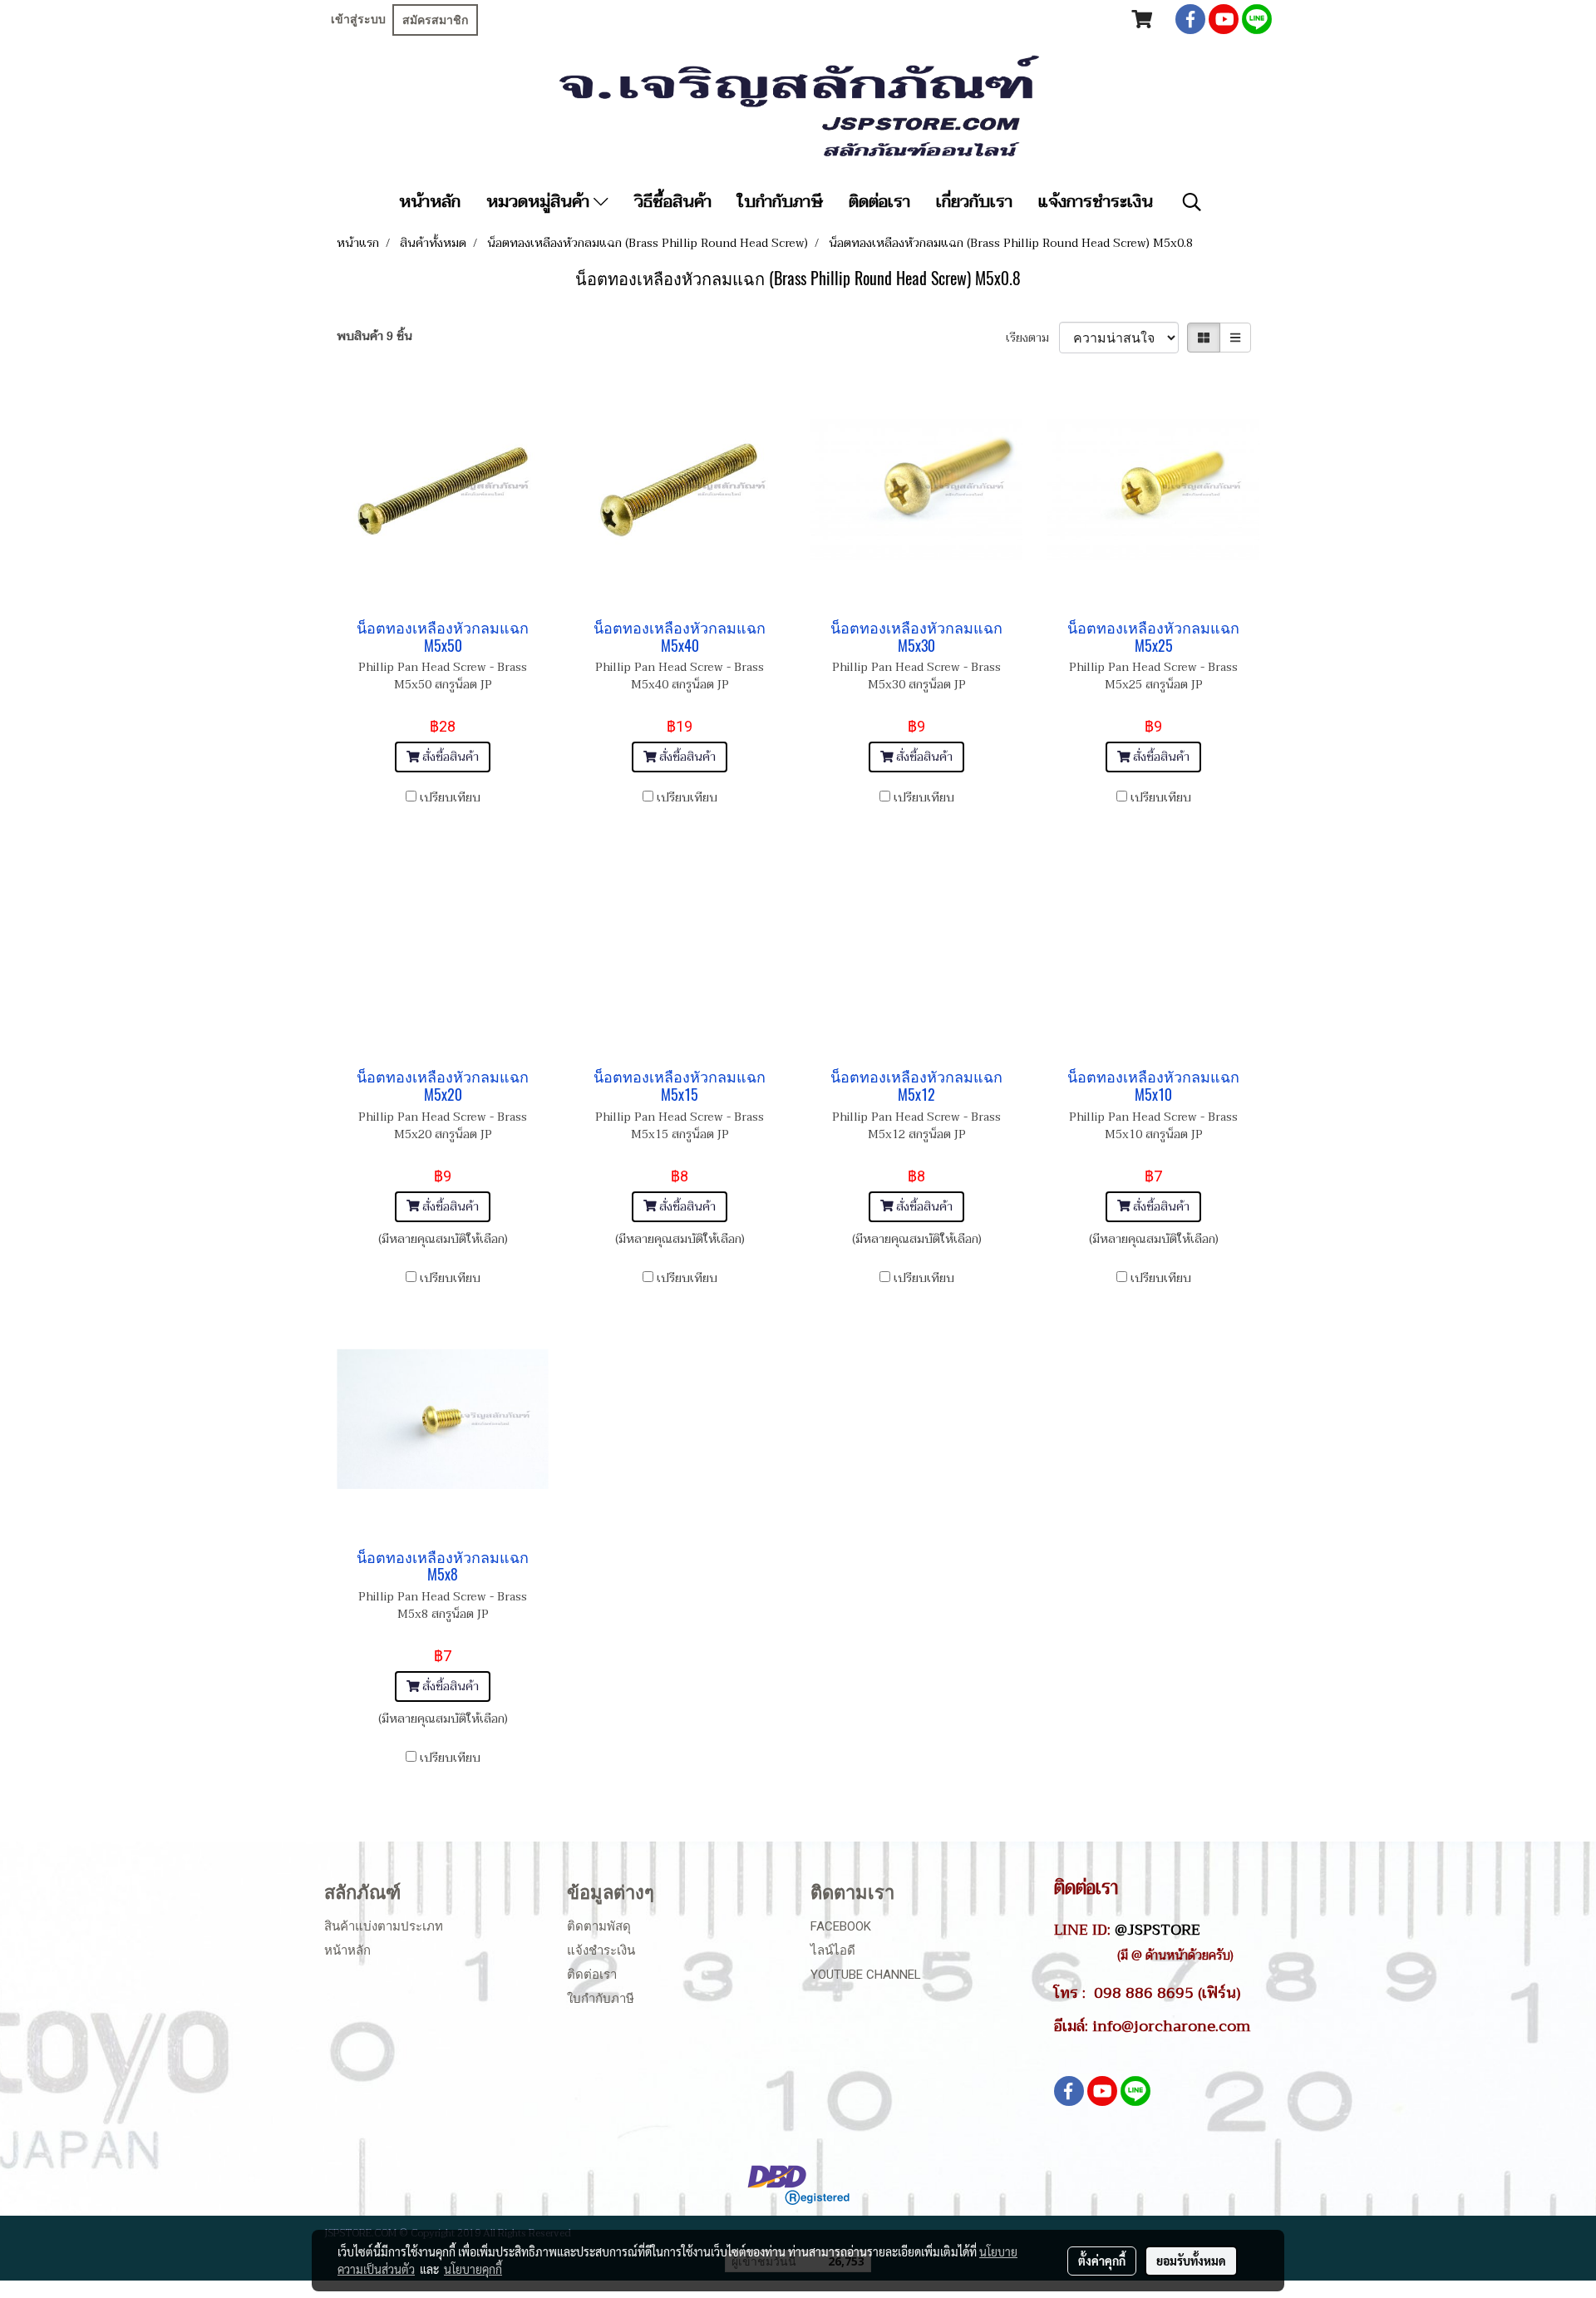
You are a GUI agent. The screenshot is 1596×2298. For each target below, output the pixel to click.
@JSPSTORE (1158, 1930)
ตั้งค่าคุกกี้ (1102, 2261)
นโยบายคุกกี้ (473, 2269)
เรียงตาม (1032, 338)
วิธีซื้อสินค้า (673, 202)
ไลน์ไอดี (833, 1950)
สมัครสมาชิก (435, 20)
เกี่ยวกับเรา (974, 202)
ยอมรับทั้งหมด (1191, 2261)
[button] (1192, 202)
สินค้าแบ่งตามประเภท (384, 1926)
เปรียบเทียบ (450, 798)
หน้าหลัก (430, 202)
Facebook (841, 1926)
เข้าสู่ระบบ (358, 19)
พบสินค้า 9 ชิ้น (374, 336)
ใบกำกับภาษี (780, 202)
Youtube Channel (866, 1975)
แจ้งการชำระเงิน (1096, 202)
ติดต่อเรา (879, 202)
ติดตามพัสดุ (599, 1926)
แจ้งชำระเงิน (601, 1950)
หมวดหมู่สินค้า (540, 202)
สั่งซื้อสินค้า (449, 757)
